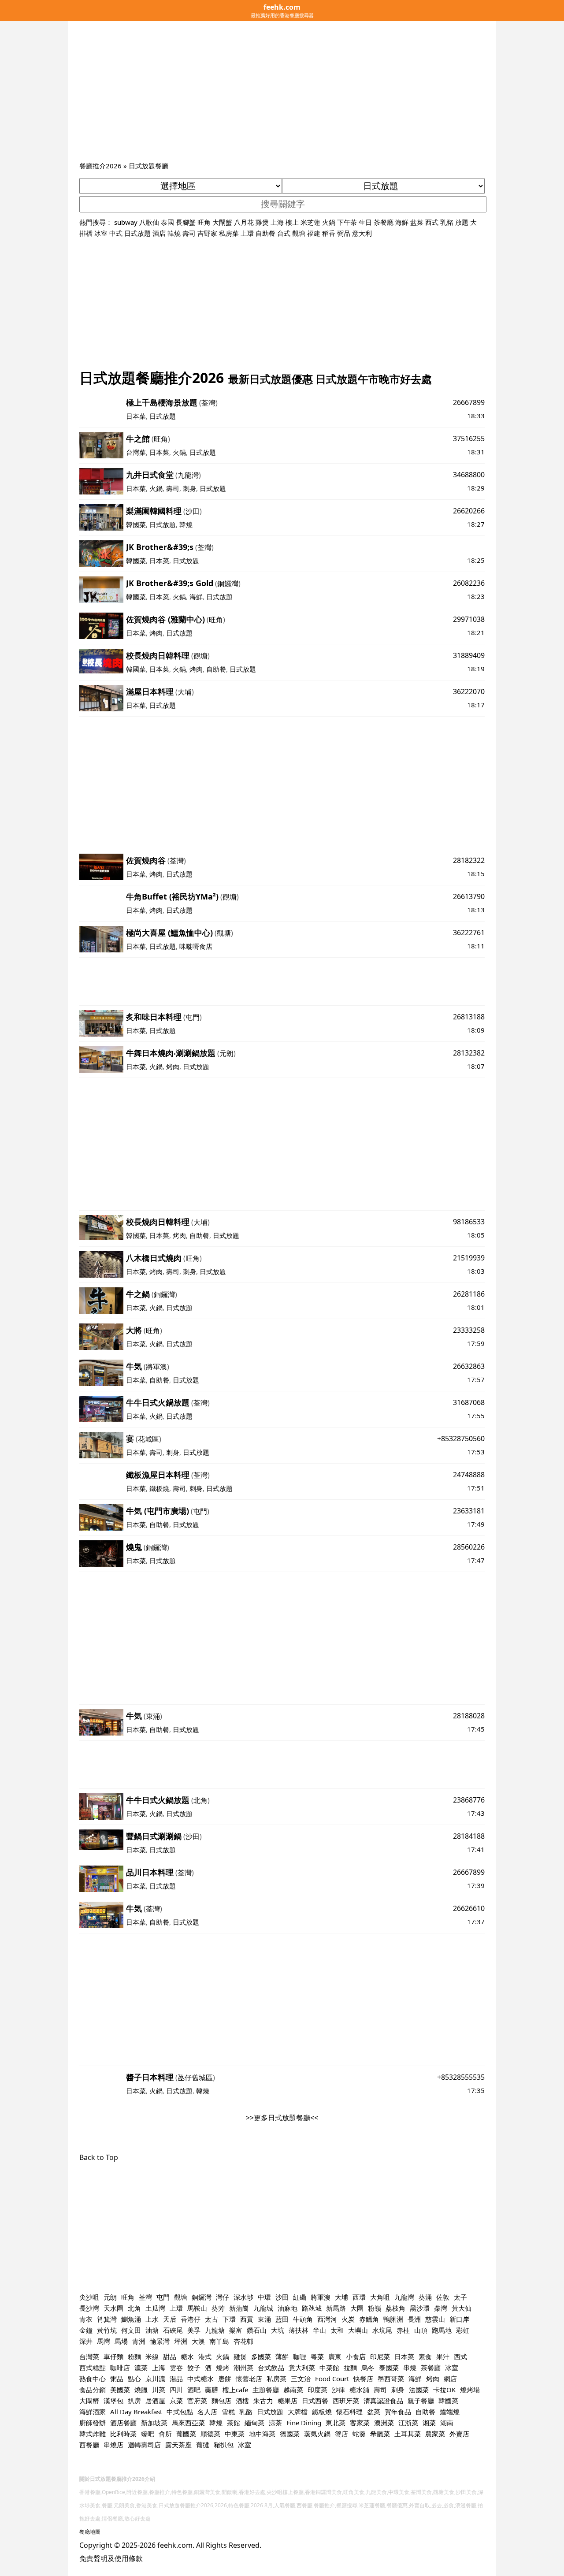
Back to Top (99, 2157)
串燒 (410, 2368)
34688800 (469, 475)
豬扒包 (224, 2445)
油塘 (152, 2330)
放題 (462, 222)
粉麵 (134, 2357)
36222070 (469, 691)
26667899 (469, 402)
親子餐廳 (421, 2401)
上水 (152, 2319)
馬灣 (104, 2341)
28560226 (469, 1547)
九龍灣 (188, 475)
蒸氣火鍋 (317, 2434)
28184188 (469, 1836)
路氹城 (312, 2308)
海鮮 (402, 222)
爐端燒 (450, 2412)
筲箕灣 (107, 2319)
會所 (165, 2434)
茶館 (234, 2423)
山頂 (421, 2330)
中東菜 (235, 2434)
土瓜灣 (155, 2308)
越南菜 (293, 2390)
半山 (319, 2330)
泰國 (167, 222)
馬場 (121, 2341)
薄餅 (282, 2357)
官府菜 (197, 2401)
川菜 (159, 2390)
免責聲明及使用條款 (111, 2558)
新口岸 (459, 2319)
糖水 (187, 2357)
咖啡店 (120, 2368)
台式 (284, 233)
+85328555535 (461, 2077)
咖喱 (300, 2357)
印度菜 (317, 2390)
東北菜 (336, 2423)
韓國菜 (136, 524)
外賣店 (459, 2434)
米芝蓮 (310, 222)
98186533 (469, 1222)
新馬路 (336, 2308)
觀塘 (299, 233)
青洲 (139, 2341)
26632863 (469, 1366)
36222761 (469, 933)
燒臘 (141, 2390)
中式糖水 (200, 2379)
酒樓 (242, 2401)
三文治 (301, 2379)
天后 (170, 2319)
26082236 (469, 583)
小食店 (356, 2357)
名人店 (207, 2412)
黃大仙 (462, 2308)
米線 (152, 2357)
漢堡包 (113, 2401)
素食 (425, 2357)
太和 (337, 2330)
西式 (432, 222)
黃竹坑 (107, 2330)
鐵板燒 (159, 1488)
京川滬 (155, 2379)
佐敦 (443, 2297)
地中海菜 (262, 2434)
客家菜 (360, 2423)
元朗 (226, 1053)
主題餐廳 (266, 2390)
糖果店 (288, 2401)
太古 (211, 2319)
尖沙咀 (89, 2297)
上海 (277, 222)
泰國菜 (389, 2368)
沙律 (338, 2390)
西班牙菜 (346, 2401)
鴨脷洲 (393, 2319)
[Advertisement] (282, 94)
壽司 (189, 233)
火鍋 (329, 222)
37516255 (469, 439)
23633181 (469, 1511)
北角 (200, 1800)
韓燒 (174, 233)
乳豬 (447, 222)
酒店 (159, 233)
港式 (205, 2357)
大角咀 (380, 2297)
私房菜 (229, 233)
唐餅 (225, 2379)
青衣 (86, 2319)
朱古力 (263, 2401)
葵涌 (425, 2297)
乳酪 (246, 2412)
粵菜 (317, 2357)
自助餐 (265, 233)
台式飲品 (271, 2368)
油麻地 (288, 2308)
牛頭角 (303, 2319)
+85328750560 (461, 1439)
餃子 (194, 2368)
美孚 (194, 2330)
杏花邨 (243, 2341)
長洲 (414, 2319)
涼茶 (275, 2423)
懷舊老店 (249, 2379)
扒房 (134, 2401)
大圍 (357, 2308)
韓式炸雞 (93, 2434)
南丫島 (219, 2341)
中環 (264, 2297)
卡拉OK (444, 2390)
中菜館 (329, 2368)
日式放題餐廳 (148, 166)
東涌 (153, 1716)
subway (126, 222)
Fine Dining (304, 2423)
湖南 (447, 2423)
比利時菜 (123, 2434)
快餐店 (363, 2379)
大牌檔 (298, 2412)
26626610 (469, 1908)
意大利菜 (302, 2368)
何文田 (131, 2330)
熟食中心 (93, 2379)
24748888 (469, 1475)
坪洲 (181, 2341)
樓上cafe (235, 2390)
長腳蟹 (186, 222)
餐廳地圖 (90, 2532)
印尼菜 (380, 2357)
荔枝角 (395, 2308)
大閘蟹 (222, 222)
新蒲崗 (239, 2308)
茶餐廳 (384, 222)
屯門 (193, 1017)
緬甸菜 (254, 2423)
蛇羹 (359, 2434)
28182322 (469, 860)
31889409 (469, 655)
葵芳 (218, 2308)
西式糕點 (93, 2368)
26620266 (469, 511)
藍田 (282, 2319)
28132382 (469, 1053)
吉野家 (207, 233)
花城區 (148, 1439)
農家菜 (435, 2434)
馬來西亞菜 (188, 2423)
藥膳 (211, 2390)
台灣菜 (136, 452)
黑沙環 (420, 2308)
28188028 (469, 1716)
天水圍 (113, 2308)
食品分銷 (93, 2390)
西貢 (247, 2319)
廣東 (335, 2357)
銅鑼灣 (228, 584)
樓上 (292, 222)
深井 (86, 2341)
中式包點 (180, 2412)
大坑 (278, 2330)
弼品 (344, 233)
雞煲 (262, 222)
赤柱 (403, 2330)
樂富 (236, 2330)
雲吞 (176, 2368)
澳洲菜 (384, 2423)
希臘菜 (380, 2434)
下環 (229, 2319)
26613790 (469, 896)
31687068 (469, 1402)
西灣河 (327, 2319)
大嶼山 (358, 2330)
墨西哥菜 (391, 2379)
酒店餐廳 (123, 2423)
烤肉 (156, 633)
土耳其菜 (408, 2434)
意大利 (362, 233)
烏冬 (368, 2368)
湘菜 (429, 2423)
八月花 (244, 222)
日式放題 (137, 233)
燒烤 (223, 2368)
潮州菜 (243, 2368)
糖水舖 (359, 2390)
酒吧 (194, 2390)
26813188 (469, 1017)
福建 (314, 233)
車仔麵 (113, 2357)
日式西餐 (315, 2401)
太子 (460, 2297)
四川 (176, 2390)
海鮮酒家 (93, 2412)
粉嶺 (375, 2308)
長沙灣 (89, 2308)
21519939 (469, 1258)
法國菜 (419, 2390)
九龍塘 (215, 2330)
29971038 (469, 619)
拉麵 (350, 2368)
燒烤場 (470, 2390)
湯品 (176, 2379)
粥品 (117, 2379)
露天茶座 (178, 2445)
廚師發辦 (93, 2423)
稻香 (329, 233)
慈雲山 (435, 2319)
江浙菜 (408, 2423)
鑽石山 (257, 2330)
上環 (247, 233)
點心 (134, 2379)
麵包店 (221, 2401)
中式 (116, 233)
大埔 (185, 692)
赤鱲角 (369, 2319)
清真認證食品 (383, 2401)
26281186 (469, 1294)
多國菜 (261, 2357)
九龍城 (263, 2308)
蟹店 (341, 2434)
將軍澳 (156, 1367)
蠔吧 (148, 2434)
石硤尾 (173, 2330)
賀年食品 (398, 2412)
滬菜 (141, 2368)
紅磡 (300, 2297)
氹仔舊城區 (195, 2078)
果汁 (443, 2357)
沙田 (193, 511)
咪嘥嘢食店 (196, 946)
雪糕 (228, 2412)
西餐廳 (89, 2445)
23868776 (469, 1800)
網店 (450, 2379)
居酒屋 (155, 2401)
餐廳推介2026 (100, 166)
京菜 (176, 2401)
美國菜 (120, 2390)
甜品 (170, 2357)
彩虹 (463, 2330)
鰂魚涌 (131, 2319)
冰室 (101, 233)
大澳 (198, 2341)
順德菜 (210, 2434)
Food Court (332, 2379)
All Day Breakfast (136, 2412)
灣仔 (223, 2297)
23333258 (469, 1330)
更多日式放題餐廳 (282, 2118)
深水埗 (243, 2297)
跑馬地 (442, 2330)
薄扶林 (299, 2330)
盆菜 (417, 222)
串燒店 (113, 2445)
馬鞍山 (197, 2308)
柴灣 (441, 2308)
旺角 (204, 222)
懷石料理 (349, 2412)
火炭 (348, 2319)
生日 (365, 222)
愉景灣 (160, 2341)
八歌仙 (149, 222)
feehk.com (175, 2545)
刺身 (189, 488)
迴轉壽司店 (144, 2445)
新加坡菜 (154, 2423)
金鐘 (86, 2330)
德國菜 (290, 2434)
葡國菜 (186, 2434)
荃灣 (208, 403)
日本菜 (136, 416)
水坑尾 (382, 2330)
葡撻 (203, 2445)
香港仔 (191, 2319)
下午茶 (347, 222)
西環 (359, 2297)
